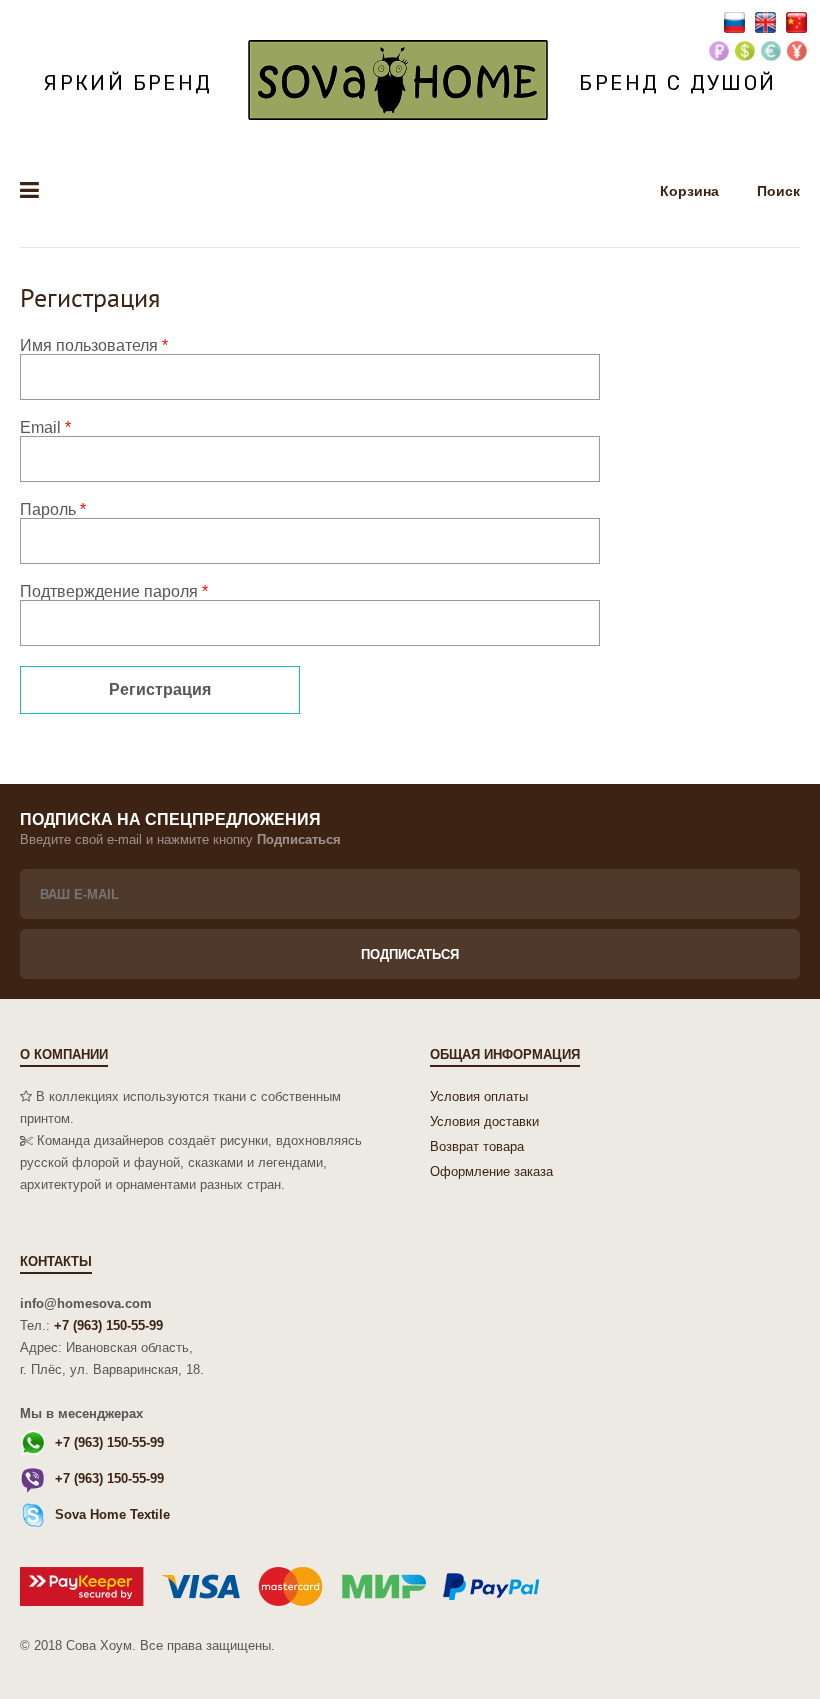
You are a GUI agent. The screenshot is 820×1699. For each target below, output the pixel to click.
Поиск (778, 191)
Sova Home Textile (112, 1514)
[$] (745, 52)
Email (45, 427)
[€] (771, 52)
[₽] (719, 52)
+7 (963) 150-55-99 (108, 1325)
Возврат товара (477, 1146)
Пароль (53, 509)
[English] (767, 21)
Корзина (691, 191)
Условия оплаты (479, 1096)
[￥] (797, 52)
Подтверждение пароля (114, 591)
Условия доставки (484, 1121)
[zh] (796, 21)
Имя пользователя (94, 345)
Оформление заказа (491, 1171)
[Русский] (736, 21)
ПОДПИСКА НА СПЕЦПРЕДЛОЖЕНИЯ (170, 819)
